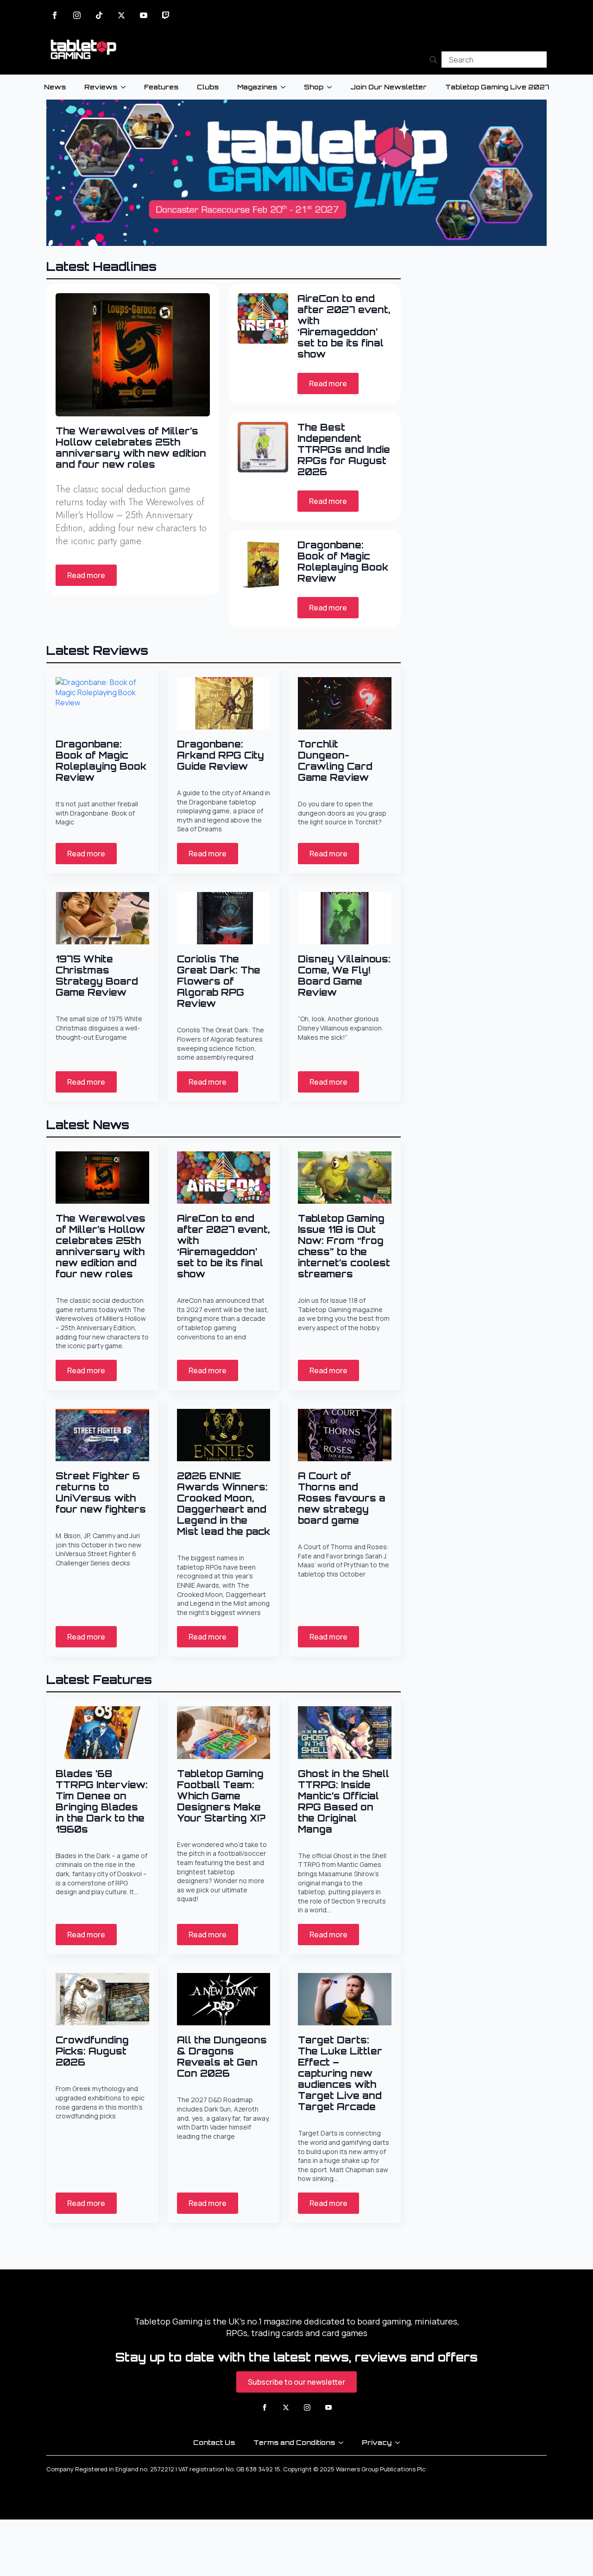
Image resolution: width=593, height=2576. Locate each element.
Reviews (101, 87)
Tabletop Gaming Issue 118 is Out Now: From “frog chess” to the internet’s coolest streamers (344, 1246)
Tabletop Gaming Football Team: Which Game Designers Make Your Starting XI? (221, 1796)
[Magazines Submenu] (286, 87)
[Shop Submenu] (332, 87)
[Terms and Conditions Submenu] (344, 2443)
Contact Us (214, 2442)
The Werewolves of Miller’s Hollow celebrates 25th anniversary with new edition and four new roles (131, 448)
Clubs (208, 87)
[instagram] (77, 15)
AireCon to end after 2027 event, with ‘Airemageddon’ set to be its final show (344, 327)
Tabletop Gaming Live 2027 (497, 87)
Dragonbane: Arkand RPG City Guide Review (221, 755)
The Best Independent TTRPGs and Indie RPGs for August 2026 (344, 450)
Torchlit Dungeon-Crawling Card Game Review (335, 761)
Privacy (377, 2442)
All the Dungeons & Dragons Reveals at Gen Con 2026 (222, 2057)
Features (161, 87)
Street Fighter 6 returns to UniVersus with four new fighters (101, 1493)
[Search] (433, 60)
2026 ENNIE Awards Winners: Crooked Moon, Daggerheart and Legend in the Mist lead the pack (224, 1504)
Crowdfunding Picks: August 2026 (92, 2051)
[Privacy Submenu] (400, 2443)
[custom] (99, 15)
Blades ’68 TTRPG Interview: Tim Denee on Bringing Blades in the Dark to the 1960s (102, 1802)
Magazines (257, 87)
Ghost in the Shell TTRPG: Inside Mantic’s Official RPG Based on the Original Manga (344, 1802)
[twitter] (121, 15)
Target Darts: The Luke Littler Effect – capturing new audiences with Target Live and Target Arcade (340, 2073)
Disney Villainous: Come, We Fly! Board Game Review (344, 976)
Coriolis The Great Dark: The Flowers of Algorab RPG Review (219, 981)
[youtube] (144, 15)
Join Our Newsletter (388, 87)
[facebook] (55, 15)
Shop (314, 87)
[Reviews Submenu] (126, 87)
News (55, 87)
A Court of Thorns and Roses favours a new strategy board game (342, 1498)
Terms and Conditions (294, 2442)
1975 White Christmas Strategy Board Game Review (97, 976)
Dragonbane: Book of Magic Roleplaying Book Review (343, 562)
